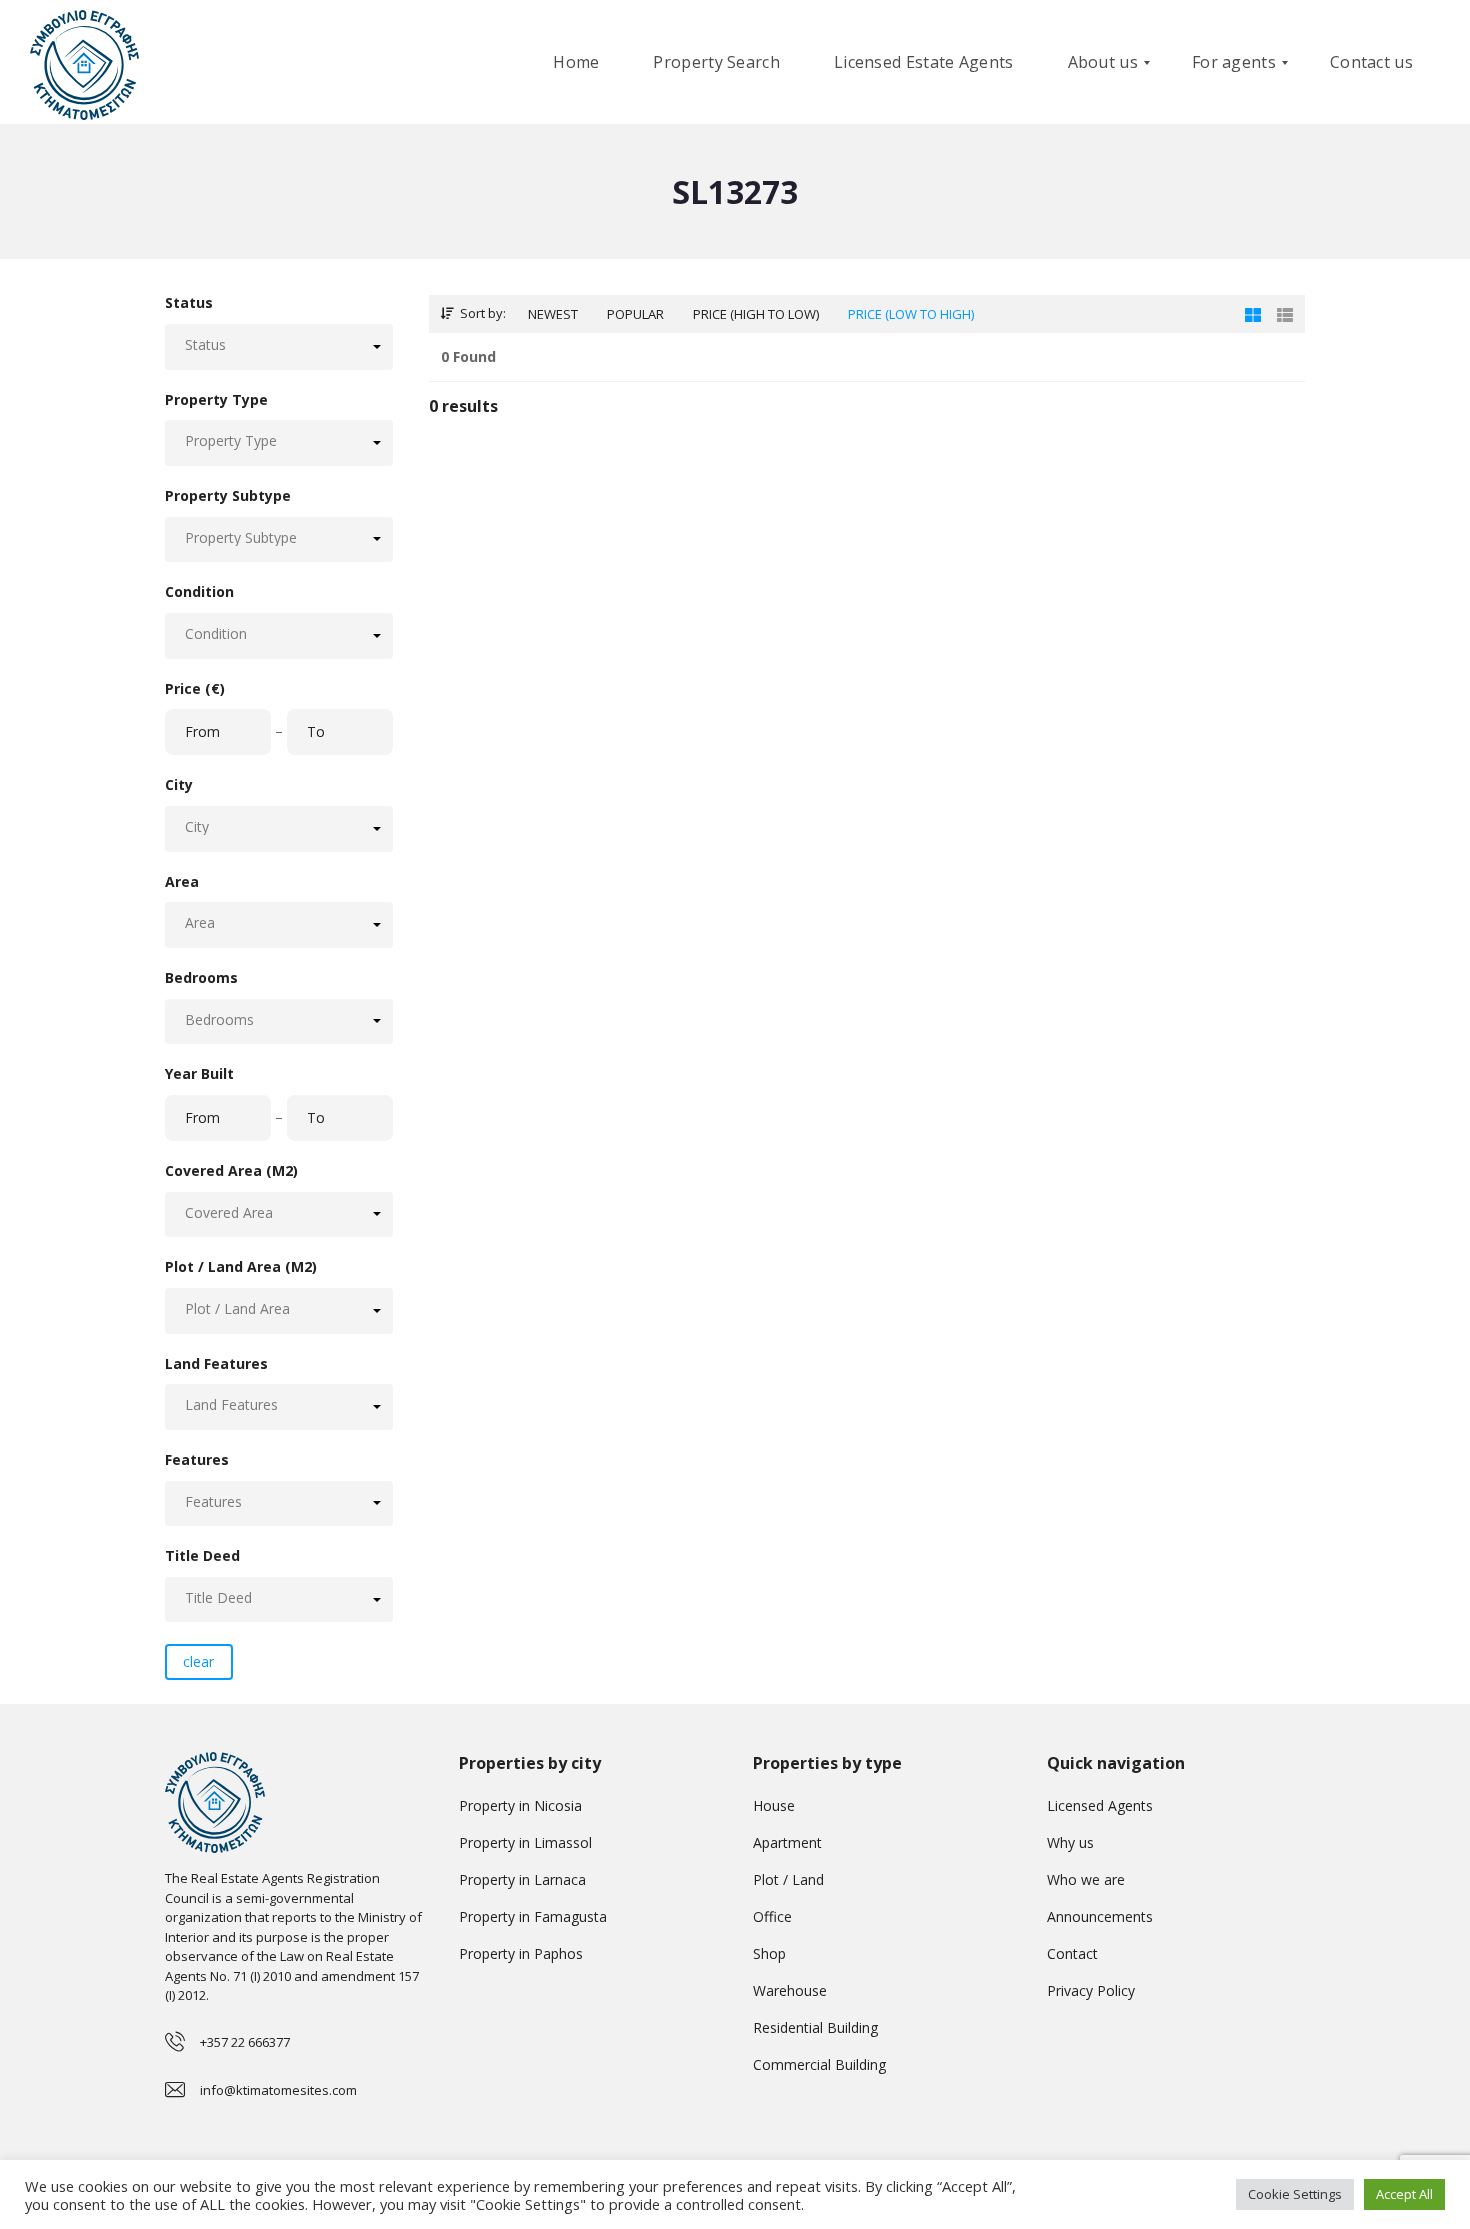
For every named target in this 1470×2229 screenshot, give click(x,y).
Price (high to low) (756, 314)
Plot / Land (788, 1879)
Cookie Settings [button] (1295, 2194)
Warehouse (790, 1990)
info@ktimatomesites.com (278, 2090)
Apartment (787, 1842)
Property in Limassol (525, 1842)
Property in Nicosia (520, 1805)
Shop (769, 1953)
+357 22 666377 (245, 2042)
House (774, 1805)
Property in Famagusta (533, 1916)
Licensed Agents (1100, 1805)
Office (772, 1916)
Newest (553, 314)
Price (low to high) (911, 314)
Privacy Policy (1091, 1990)
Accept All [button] (1404, 2194)
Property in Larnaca (522, 1879)
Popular (635, 314)
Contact (1072, 1953)
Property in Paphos (521, 1953)
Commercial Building (819, 2064)
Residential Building (815, 2027)
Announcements (1100, 1916)
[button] (279, 346)
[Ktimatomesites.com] (84, 62)
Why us (1070, 1842)
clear (199, 1661)
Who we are (1086, 1879)
